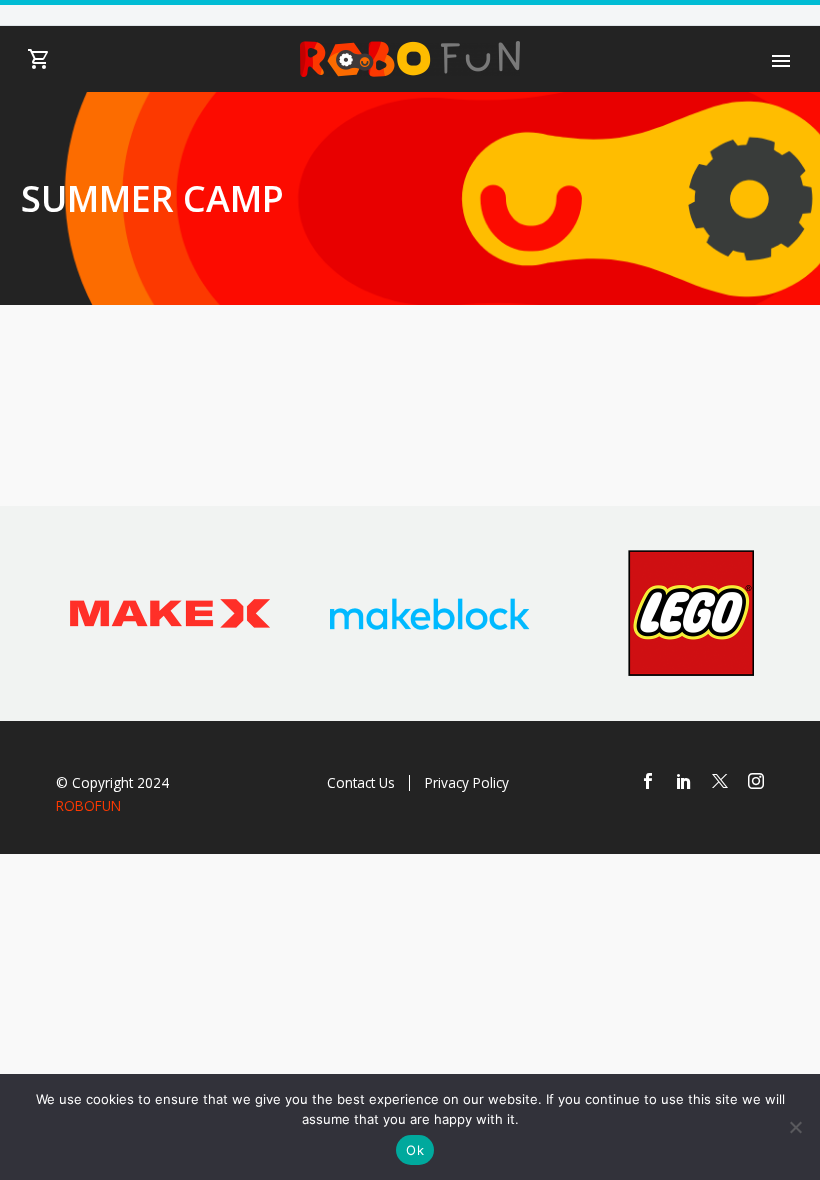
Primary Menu (781, 61)
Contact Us (361, 782)
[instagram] (756, 781)
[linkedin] (684, 781)
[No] (795, 1127)
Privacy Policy (467, 782)
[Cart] (39, 59)
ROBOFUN (88, 805)
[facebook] (648, 781)
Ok (415, 1150)
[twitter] (720, 781)
